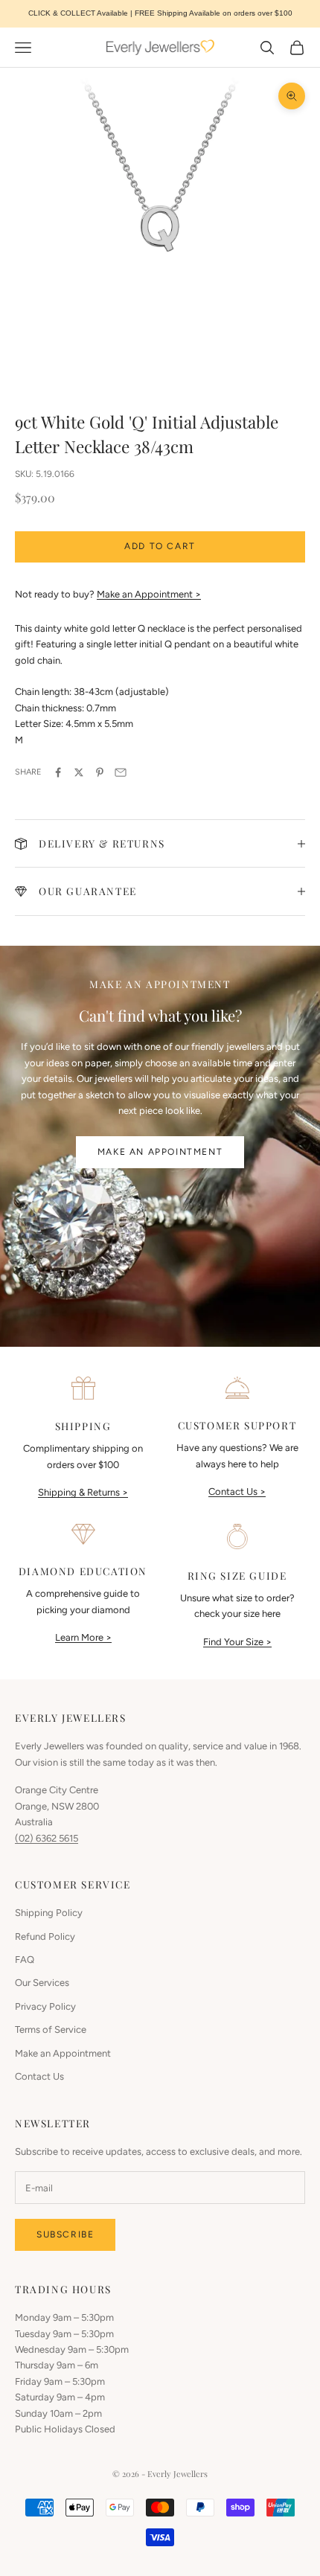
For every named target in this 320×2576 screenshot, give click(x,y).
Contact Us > (237, 1492)
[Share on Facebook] (58, 772)
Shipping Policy (49, 1913)
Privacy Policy (45, 2006)
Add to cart (160, 546)
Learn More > (83, 1637)
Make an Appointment (160, 1152)
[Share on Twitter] (79, 772)
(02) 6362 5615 (47, 1838)
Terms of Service (51, 2029)
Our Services (42, 1983)
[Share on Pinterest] (100, 772)
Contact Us (39, 2076)
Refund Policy (45, 1936)
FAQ (25, 1960)
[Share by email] (121, 772)
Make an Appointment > (149, 594)
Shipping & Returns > (83, 1492)
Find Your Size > (237, 1642)
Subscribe (65, 2234)
